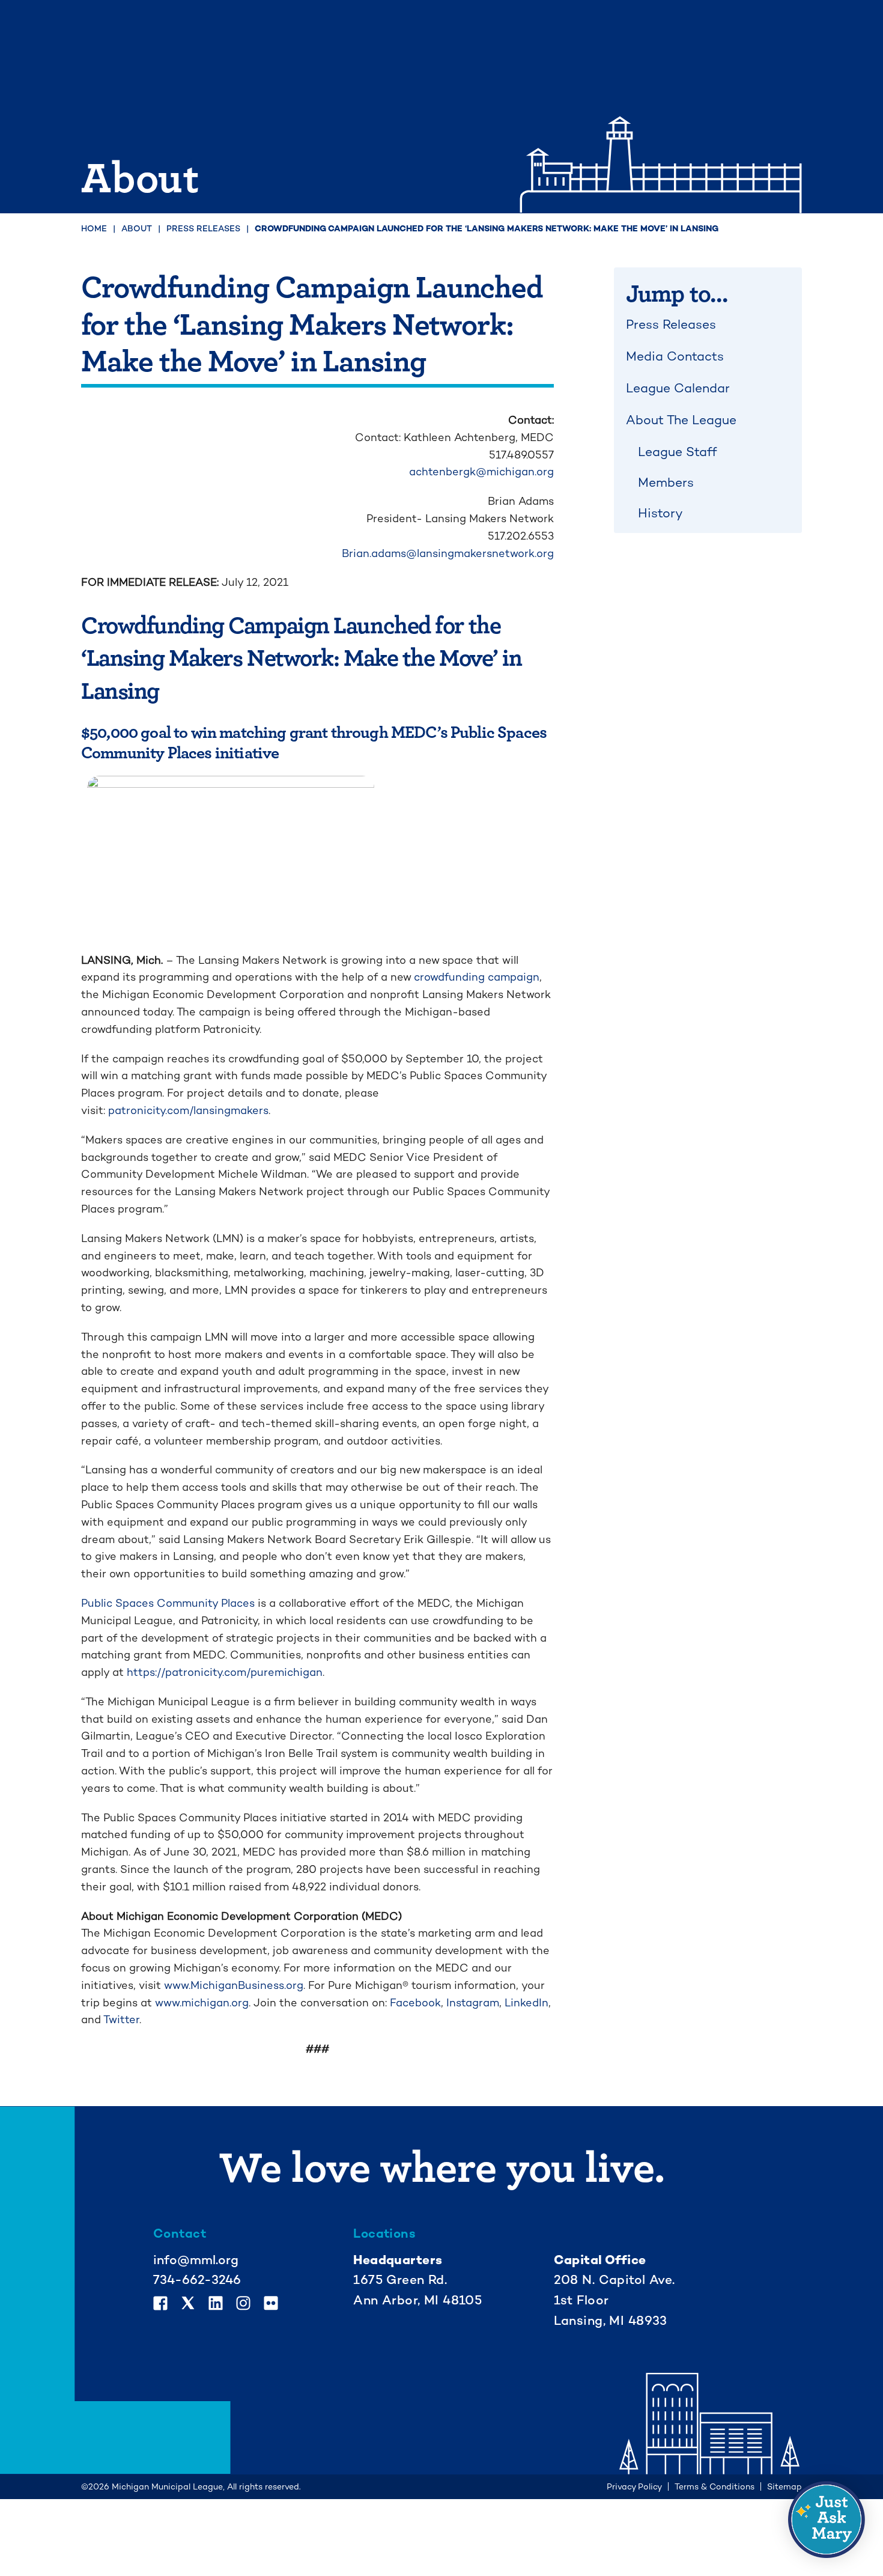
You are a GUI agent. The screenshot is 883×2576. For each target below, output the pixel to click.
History (660, 513)
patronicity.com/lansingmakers (188, 1110)
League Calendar (678, 388)
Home (94, 228)
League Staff (678, 452)
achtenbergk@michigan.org (481, 471)
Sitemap (784, 2486)
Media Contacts (675, 356)
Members (666, 482)
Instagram (473, 2002)
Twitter (121, 2019)
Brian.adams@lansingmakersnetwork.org (448, 553)
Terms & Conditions (715, 2486)
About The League (681, 420)
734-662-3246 (197, 2279)
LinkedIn (526, 2002)
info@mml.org (196, 2260)
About (137, 228)
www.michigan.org (202, 2002)
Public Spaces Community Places (168, 1603)
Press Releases (203, 228)
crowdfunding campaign (477, 977)
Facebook (415, 2002)
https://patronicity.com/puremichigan (225, 1672)
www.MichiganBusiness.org (234, 1985)
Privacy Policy (634, 2486)
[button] (827, 2520)
